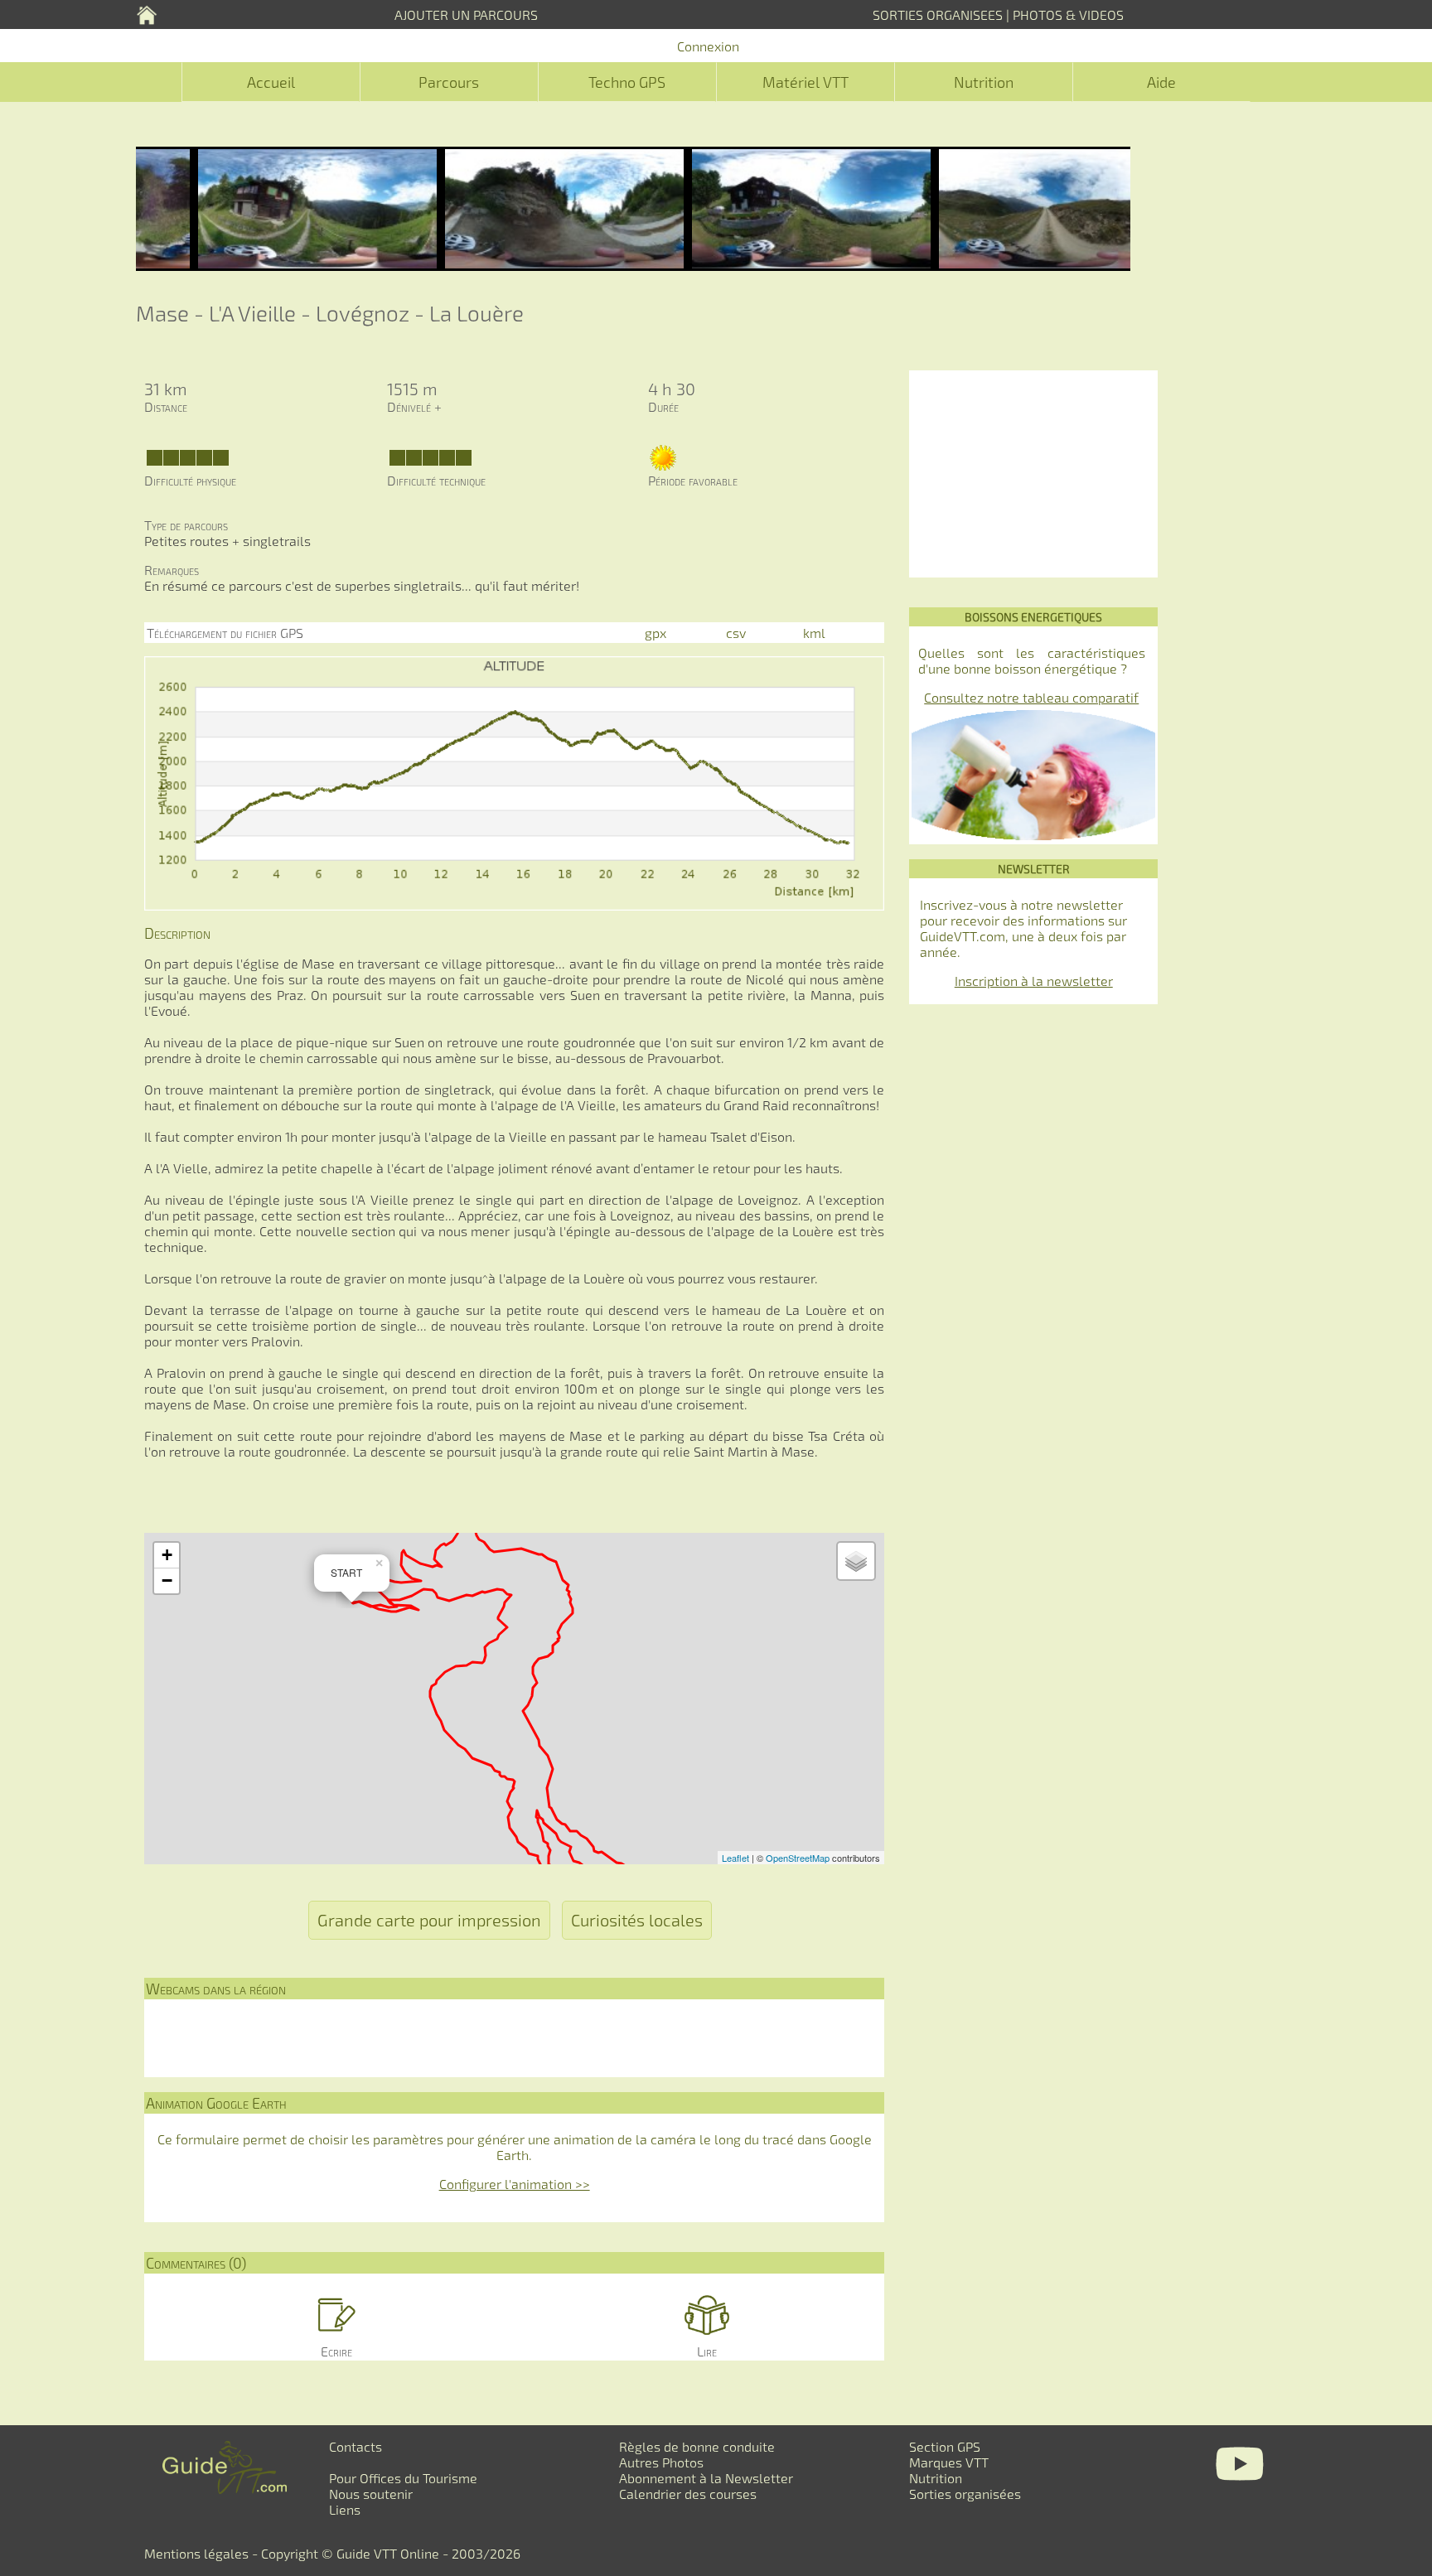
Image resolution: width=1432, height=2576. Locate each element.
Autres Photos (661, 2462)
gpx (656, 633)
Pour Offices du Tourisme (403, 2478)
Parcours (449, 82)
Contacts (356, 2446)
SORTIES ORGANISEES (938, 14)
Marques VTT (949, 2462)
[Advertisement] (1033, 474)
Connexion (708, 46)
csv (736, 633)
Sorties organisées (965, 2494)
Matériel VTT (805, 82)
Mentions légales (196, 2553)
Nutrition (984, 82)
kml (814, 633)
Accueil (271, 82)
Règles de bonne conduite (697, 2446)
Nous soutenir (371, 2494)
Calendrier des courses (688, 2494)
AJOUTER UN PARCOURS (466, 14)
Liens (345, 2509)
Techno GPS (627, 82)
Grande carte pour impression (429, 1920)
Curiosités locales (637, 1920)
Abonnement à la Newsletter (706, 2478)
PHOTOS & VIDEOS (1068, 14)
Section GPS (945, 2446)
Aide (1161, 82)
